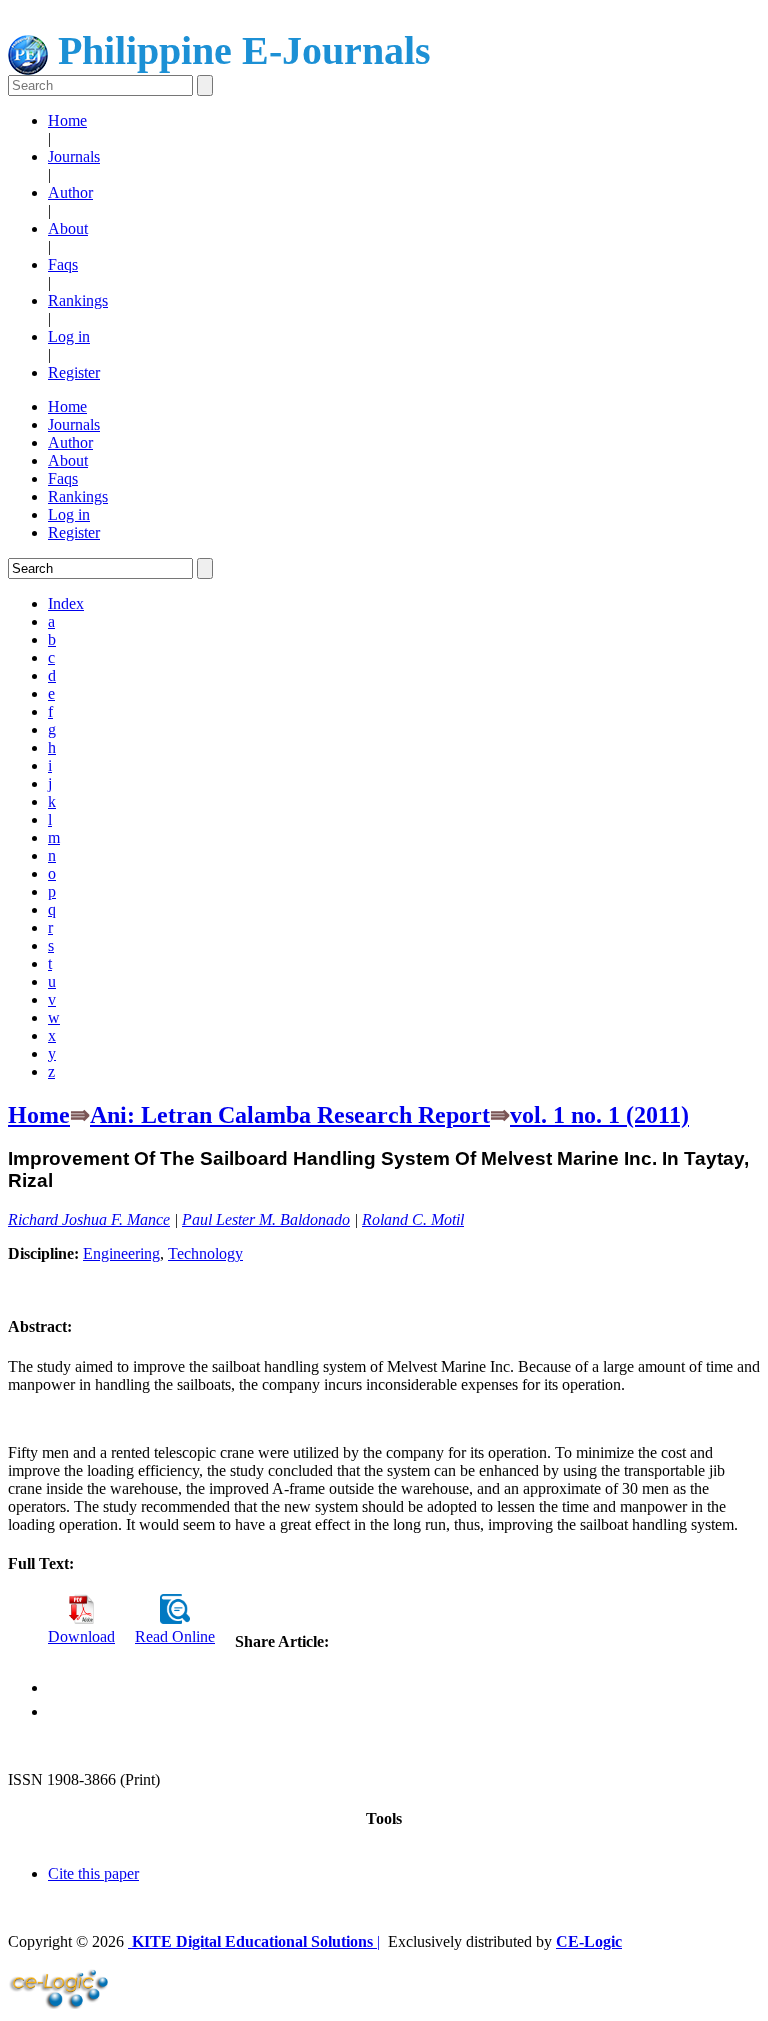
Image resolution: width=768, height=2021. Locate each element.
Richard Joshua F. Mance (89, 1219)
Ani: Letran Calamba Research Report (290, 1115)
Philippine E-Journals (239, 50)
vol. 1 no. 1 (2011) (599, 1115)
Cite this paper (93, 1873)
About (68, 228)
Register (74, 372)
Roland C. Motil (413, 1219)
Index (66, 603)
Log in (69, 336)
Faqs (63, 264)
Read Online (175, 1636)
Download (81, 1636)
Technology (205, 1253)
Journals (74, 156)
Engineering (121, 1253)
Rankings (78, 300)
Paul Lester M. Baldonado (266, 1219)
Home (67, 120)
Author (70, 192)
